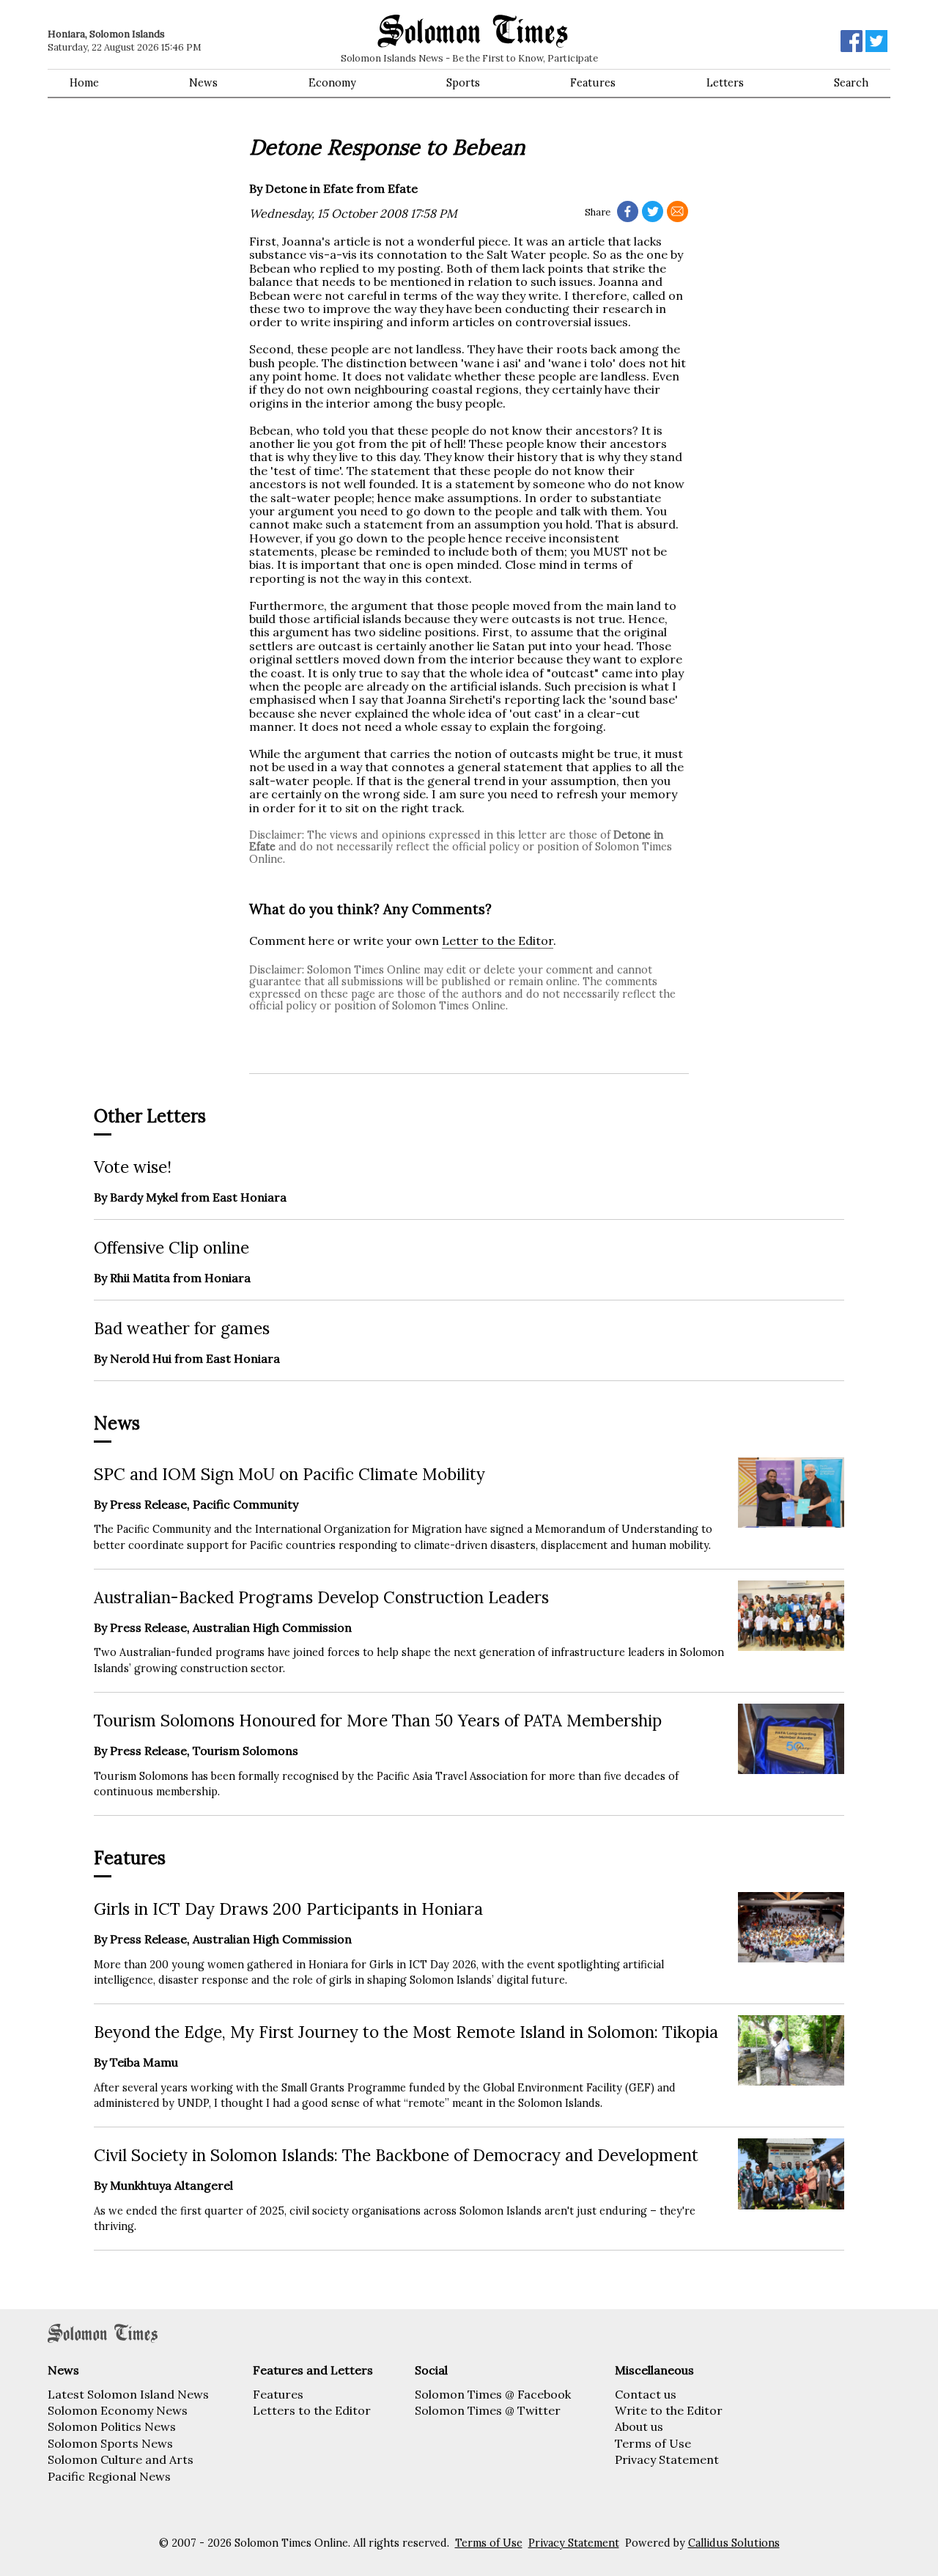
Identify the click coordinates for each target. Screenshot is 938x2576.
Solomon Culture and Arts (121, 2459)
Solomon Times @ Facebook (493, 2394)
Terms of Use (653, 2443)
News (203, 83)
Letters (725, 83)
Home (84, 83)
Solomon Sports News (110, 2443)
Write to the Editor (669, 2410)
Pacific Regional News (109, 2476)
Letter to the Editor (498, 941)
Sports (463, 83)
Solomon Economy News (118, 2410)
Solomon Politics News (112, 2426)
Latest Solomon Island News (128, 2394)
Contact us (646, 2394)
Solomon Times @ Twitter (488, 2410)
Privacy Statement (667, 2459)
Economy (332, 83)
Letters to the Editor (312, 2410)
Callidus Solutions (734, 2543)
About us (639, 2426)
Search (851, 83)
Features (593, 83)
